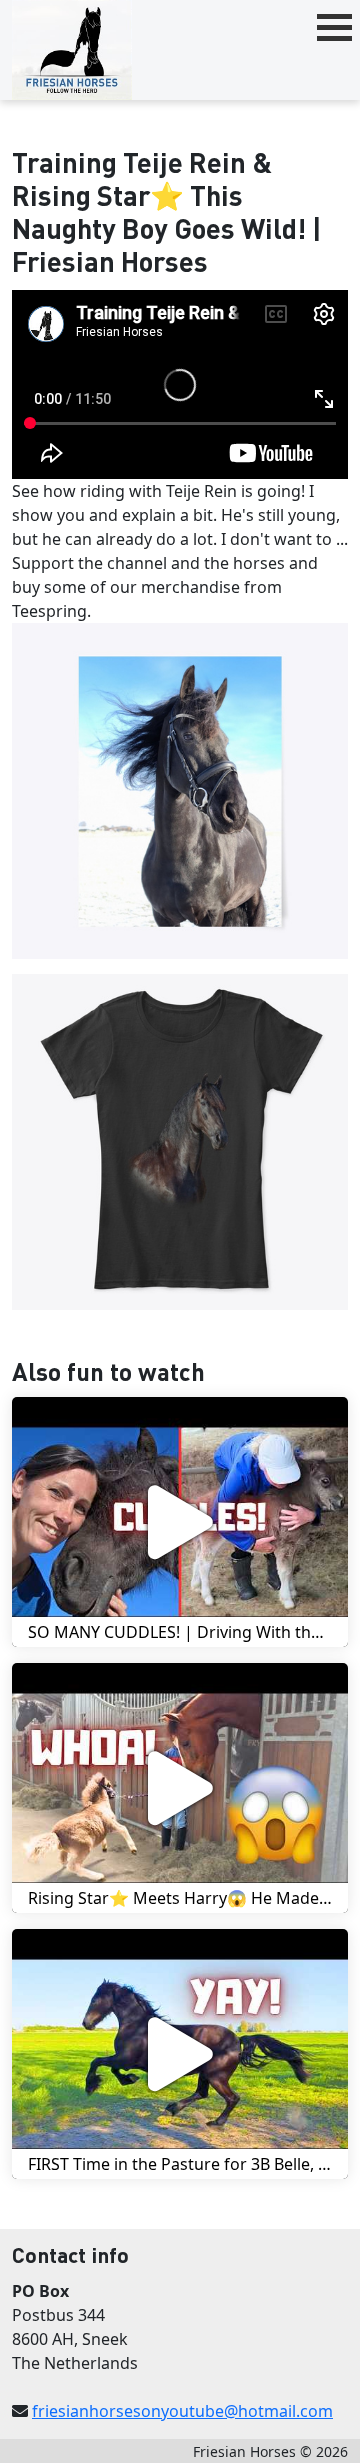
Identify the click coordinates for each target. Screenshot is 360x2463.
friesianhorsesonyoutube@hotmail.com (182, 2411)
